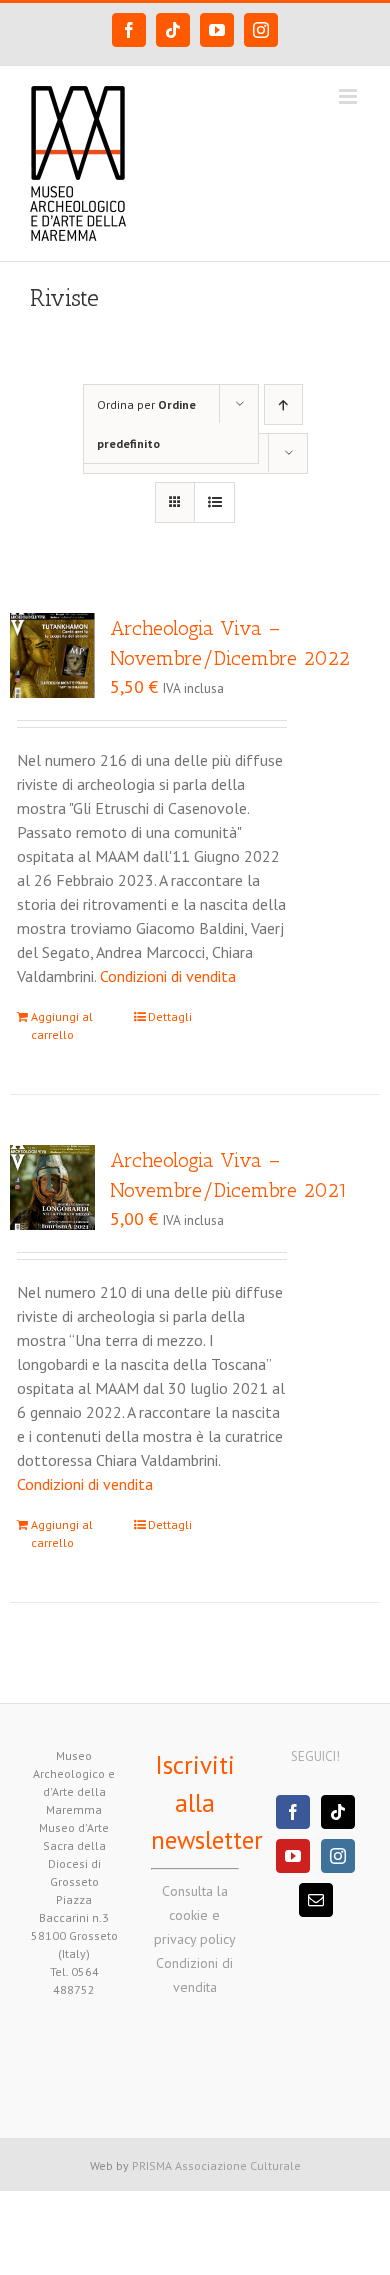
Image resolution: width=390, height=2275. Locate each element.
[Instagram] (338, 1856)
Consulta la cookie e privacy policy (195, 1915)
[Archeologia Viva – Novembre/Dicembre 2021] (52, 1187)
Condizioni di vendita (168, 976)
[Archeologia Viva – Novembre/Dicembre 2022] (52, 655)
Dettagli (170, 1016)
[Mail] (316, 1900)
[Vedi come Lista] (214, 502)
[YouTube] (293, 1856)
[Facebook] (293, 1812)
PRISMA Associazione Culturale (216, 2165)
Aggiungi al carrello (62, 1025)
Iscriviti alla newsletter (207, 1802)
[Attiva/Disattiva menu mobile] (349, 96)
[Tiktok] (338, 1812)
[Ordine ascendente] (283, 404)
